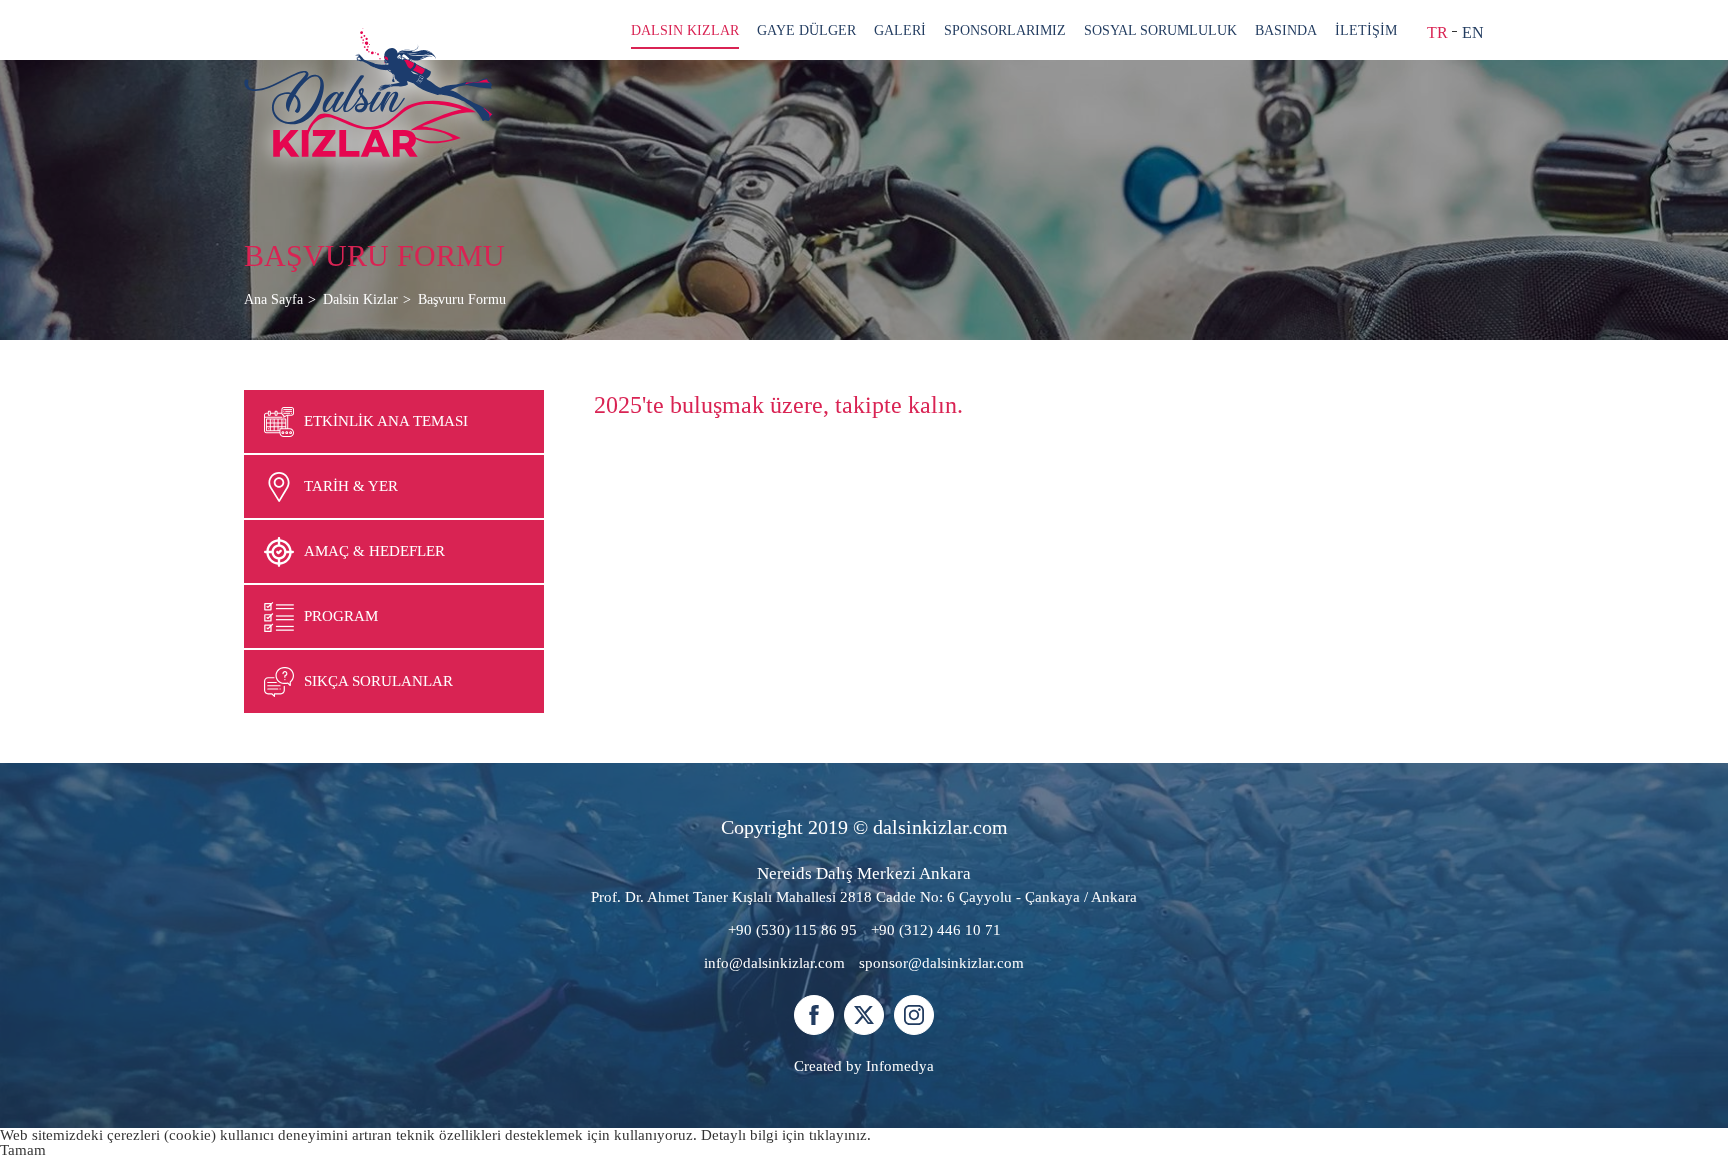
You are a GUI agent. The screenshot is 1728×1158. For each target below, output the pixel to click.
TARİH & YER (351, 486)
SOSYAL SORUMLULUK (1160, 30)
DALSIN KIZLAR (685, 30)
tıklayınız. (840, 1135)
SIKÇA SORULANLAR (378, 681)
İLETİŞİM (1366, 30)
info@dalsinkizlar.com (774, 963)
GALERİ (900, 30)
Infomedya (900, 1066)
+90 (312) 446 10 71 (936, 930)
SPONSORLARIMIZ (1005, 30)
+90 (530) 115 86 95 (792, 930)
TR (1437, 32)
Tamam (23, 1150)
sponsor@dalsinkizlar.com (941, 963)
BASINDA (1286, 30)
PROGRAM (341, 616)
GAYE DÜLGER (806, 30)
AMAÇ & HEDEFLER (374, 551)
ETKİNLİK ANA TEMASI (386, 421)
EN (1473, 32)
